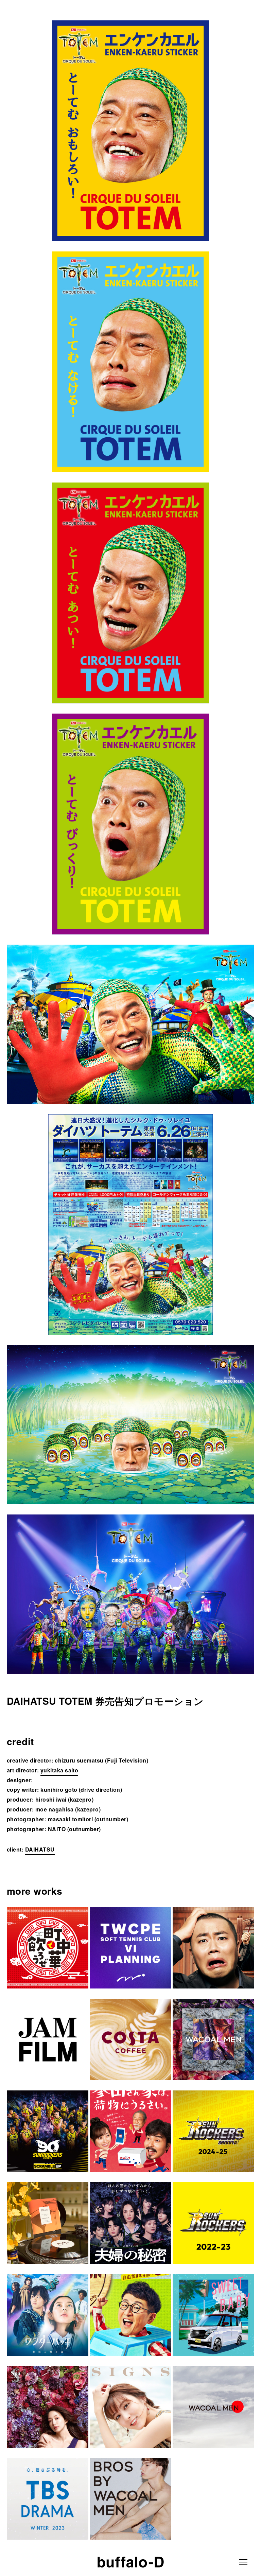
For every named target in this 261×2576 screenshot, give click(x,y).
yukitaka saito (59, 1770)
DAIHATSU (40, 1849)
